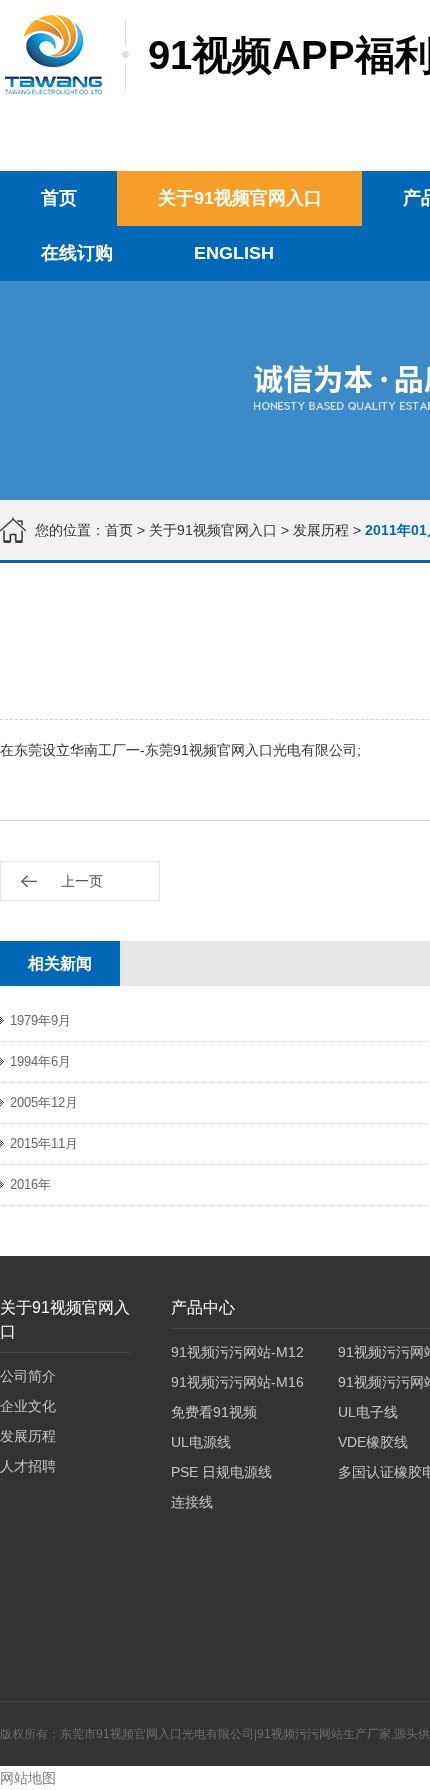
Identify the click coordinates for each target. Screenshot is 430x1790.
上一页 (82, 881)
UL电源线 (201, 1442)
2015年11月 (44, 1143)
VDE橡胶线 (373, 1442)
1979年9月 (40, 1020)
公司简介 (28, 1376)
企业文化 (28, 1406)
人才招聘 (28, 1466)
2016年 (30, 1184)
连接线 (192, 1502)
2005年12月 (44, 1102)
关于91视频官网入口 (240, 198)
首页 (59, 198)
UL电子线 (368, 1412)
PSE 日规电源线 (221, 1472)
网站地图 (28, 1778)
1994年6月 (40, 1061)
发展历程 (321, 530)
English (234, 253)
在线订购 (77, 253)
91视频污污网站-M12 (237, 1352)
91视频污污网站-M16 (237, 1382)
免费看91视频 (214, 1412)
